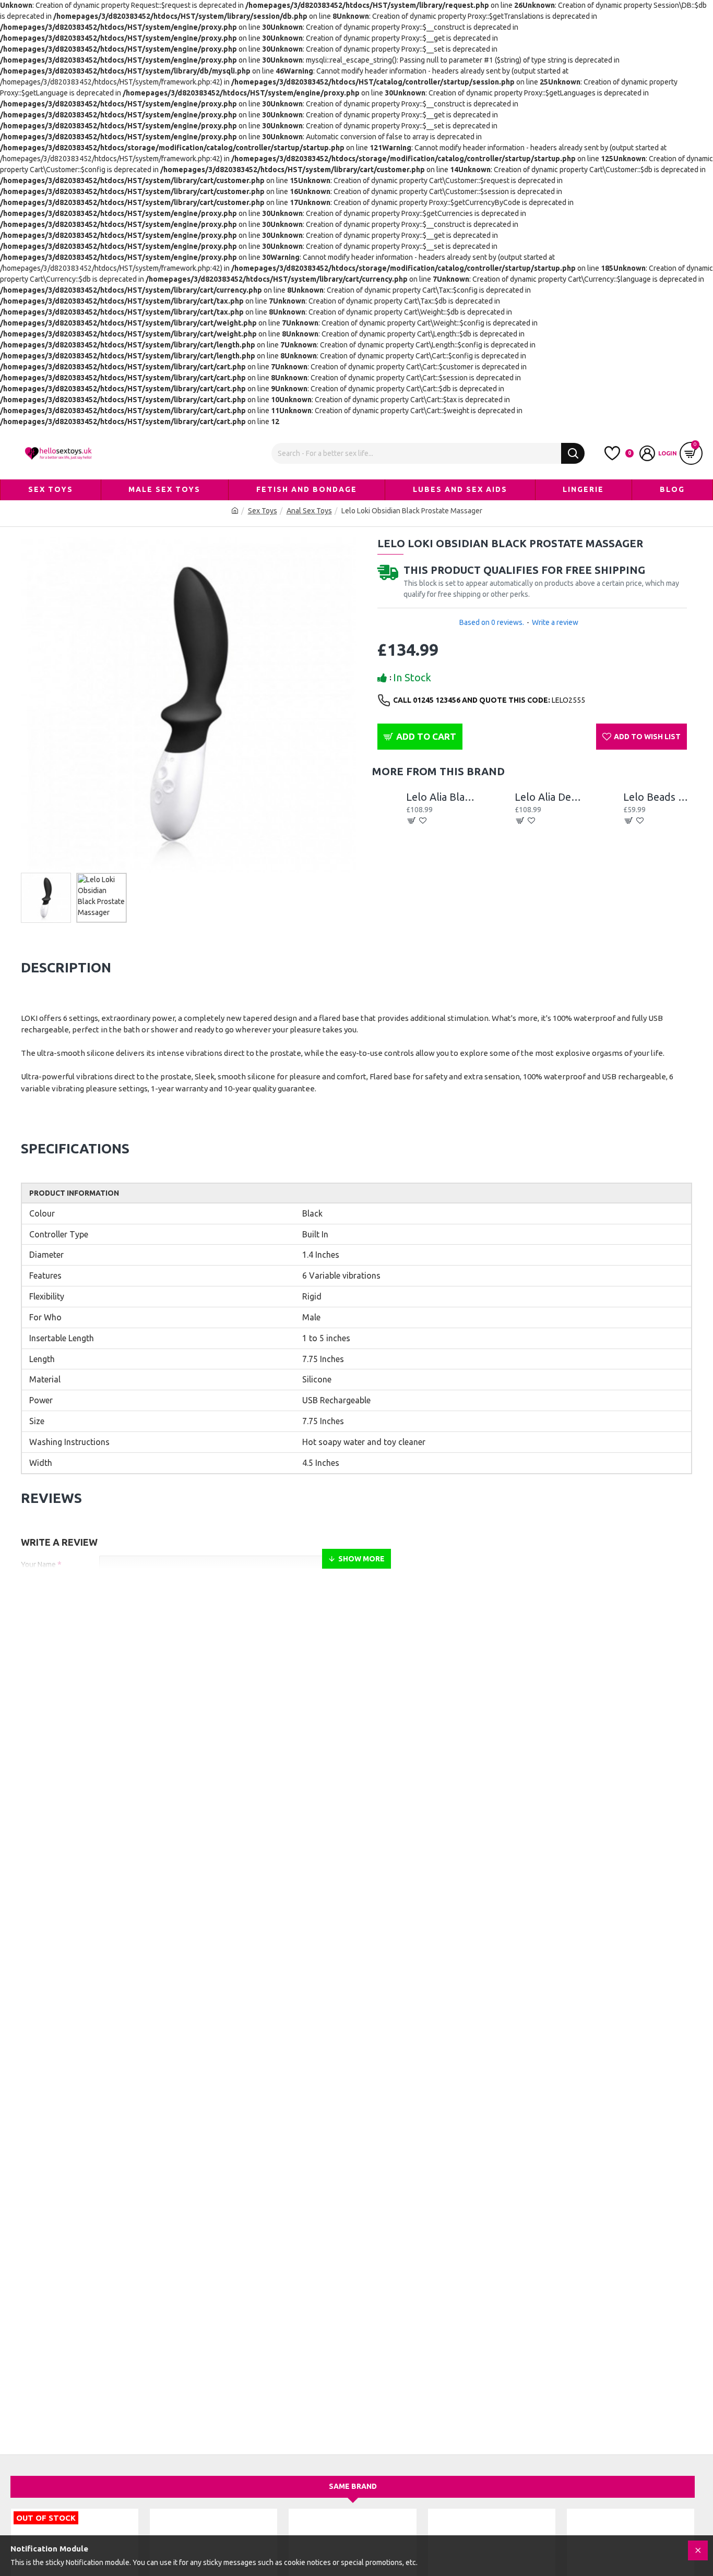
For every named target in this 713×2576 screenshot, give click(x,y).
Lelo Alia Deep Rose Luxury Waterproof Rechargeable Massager (549, 797)
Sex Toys (263, 511)
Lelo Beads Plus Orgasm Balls (658, 797)
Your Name (38, 1564)
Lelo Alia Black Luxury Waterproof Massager (441, 797)
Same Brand (353, 2486)
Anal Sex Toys (309, 511)
